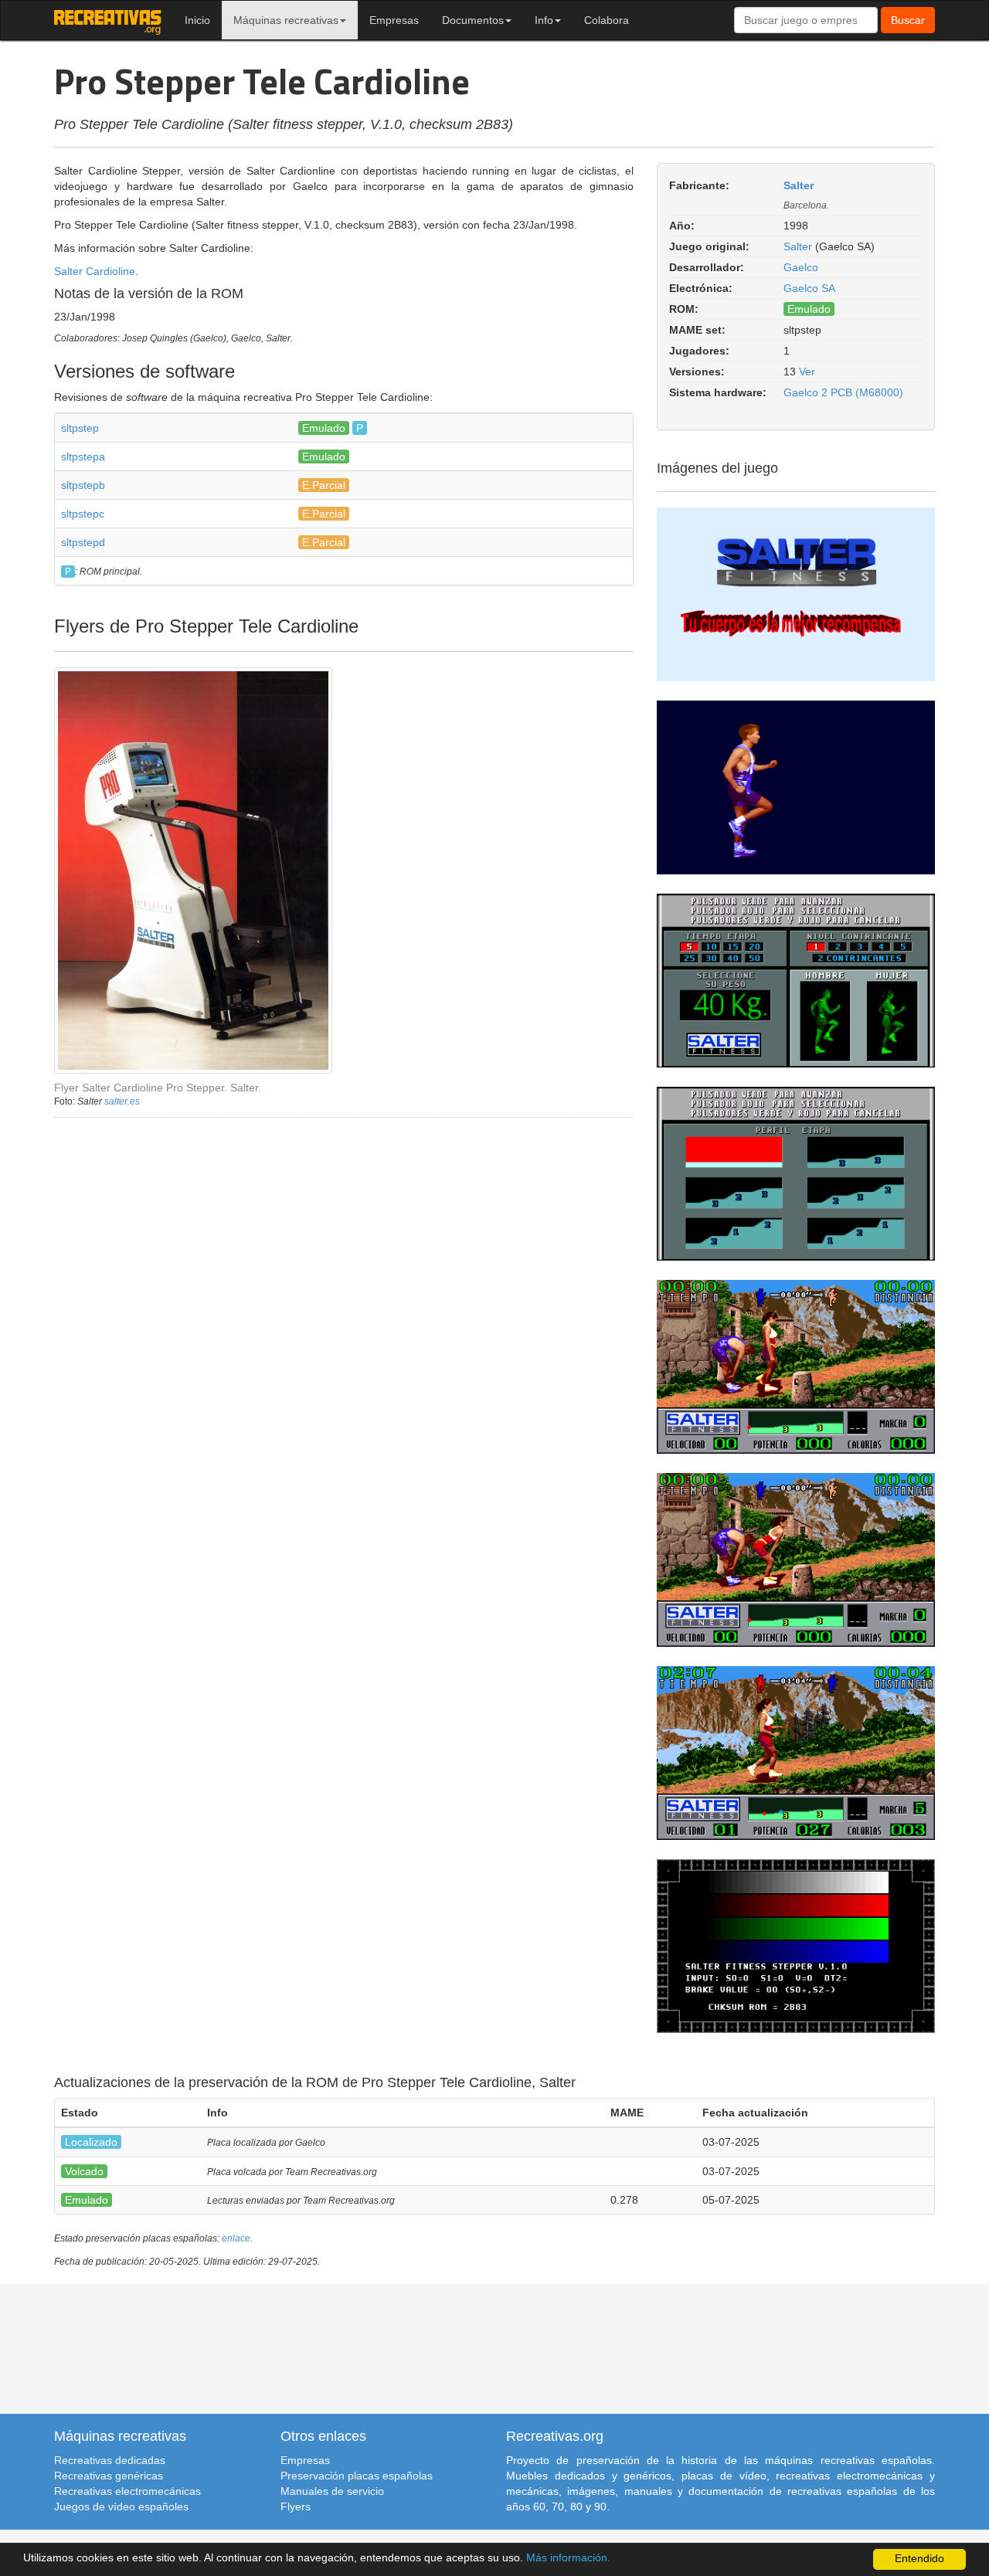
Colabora (607, 20)
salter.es (122, 1101)
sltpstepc (83, 514)
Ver (807, 372)
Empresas (394, 20)
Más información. (568, 2558)
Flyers (296, 2506)
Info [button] (544, 20)
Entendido (919, 2559)
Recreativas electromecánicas (127, 2491)
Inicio (197, 20)
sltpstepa (83, 456)
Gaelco (801, 267)
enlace (236, 2238)
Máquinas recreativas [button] (286, 20)
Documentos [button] (473, 20)
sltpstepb (83, 485)
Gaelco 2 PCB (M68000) (843, 392)
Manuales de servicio (332, 2491)
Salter (799, 185)
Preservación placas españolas (357, 2476)
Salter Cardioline (95, 271)
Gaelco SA (809, 288)
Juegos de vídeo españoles (121, 2506)
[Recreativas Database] (108, 20)
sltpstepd (83, 542)
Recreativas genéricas (109, 2476)
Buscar (908, 20)
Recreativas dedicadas (110, 2460)
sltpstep (80, 428)
